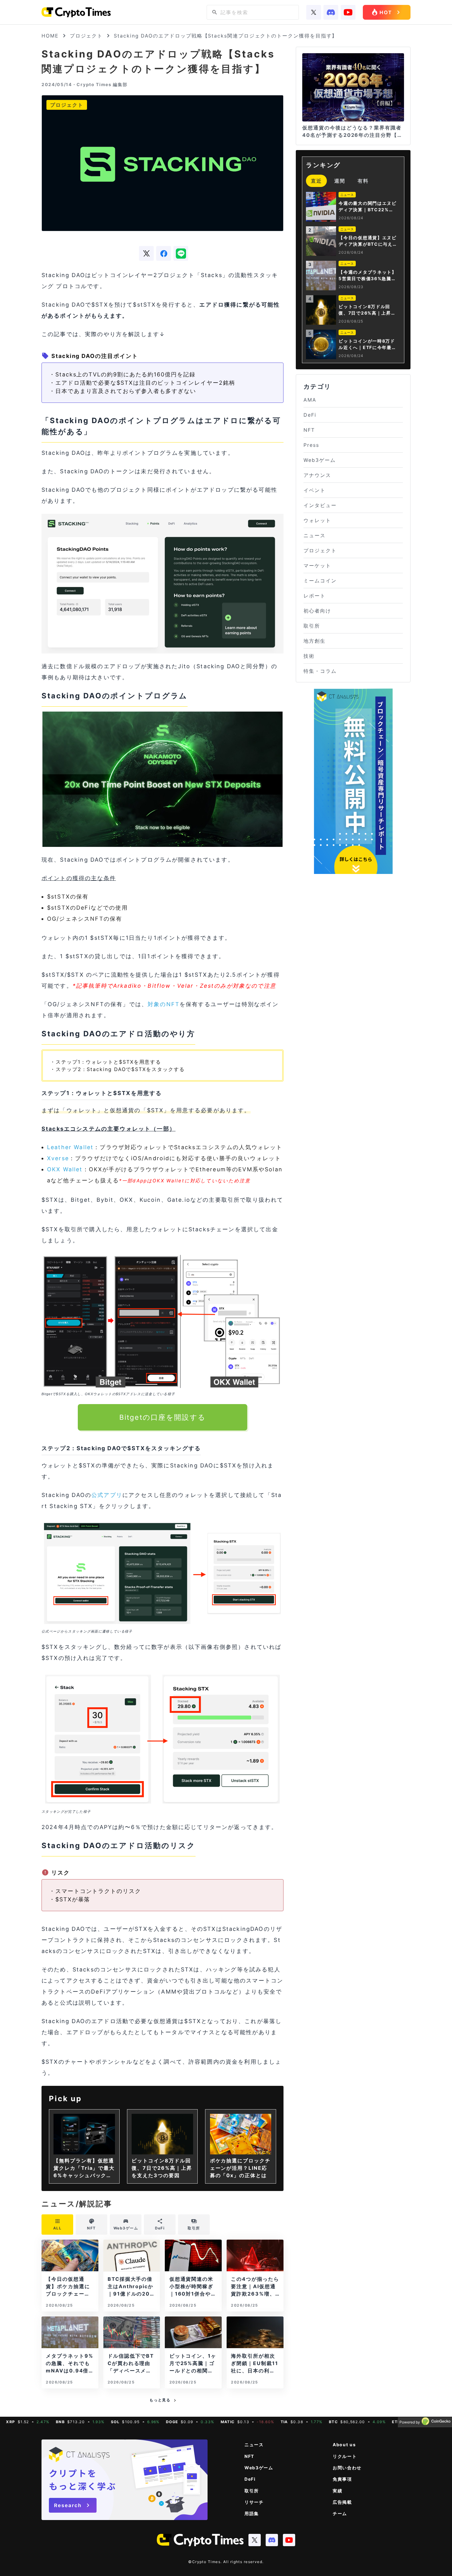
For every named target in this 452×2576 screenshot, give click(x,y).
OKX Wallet (65, 1169)
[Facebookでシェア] (164, 253)
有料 (363, 181)
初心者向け (317, 611)
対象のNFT (164, 1004)
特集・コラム (320, 671)
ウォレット (317, 520)
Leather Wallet (70, 1147)
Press (311, 445)
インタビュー (320, 505)
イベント (315, 490)
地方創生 (315, 641)
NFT (309, 430)
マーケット (317, 566)
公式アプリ (107, 1495)
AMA (310, 400)
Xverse (58, 1158)
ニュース (315, 535)
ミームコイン (320, 581)
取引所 (312, 626)
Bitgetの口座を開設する (163, 1417)
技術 (309, 656)
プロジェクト (86, 36)
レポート (315, 596)
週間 (340, 181)
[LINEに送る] (181, 253)
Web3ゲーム (319, 460)
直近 (316, 181)
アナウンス (317, 475)
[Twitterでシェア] (146, 253)
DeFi (310, 415)
